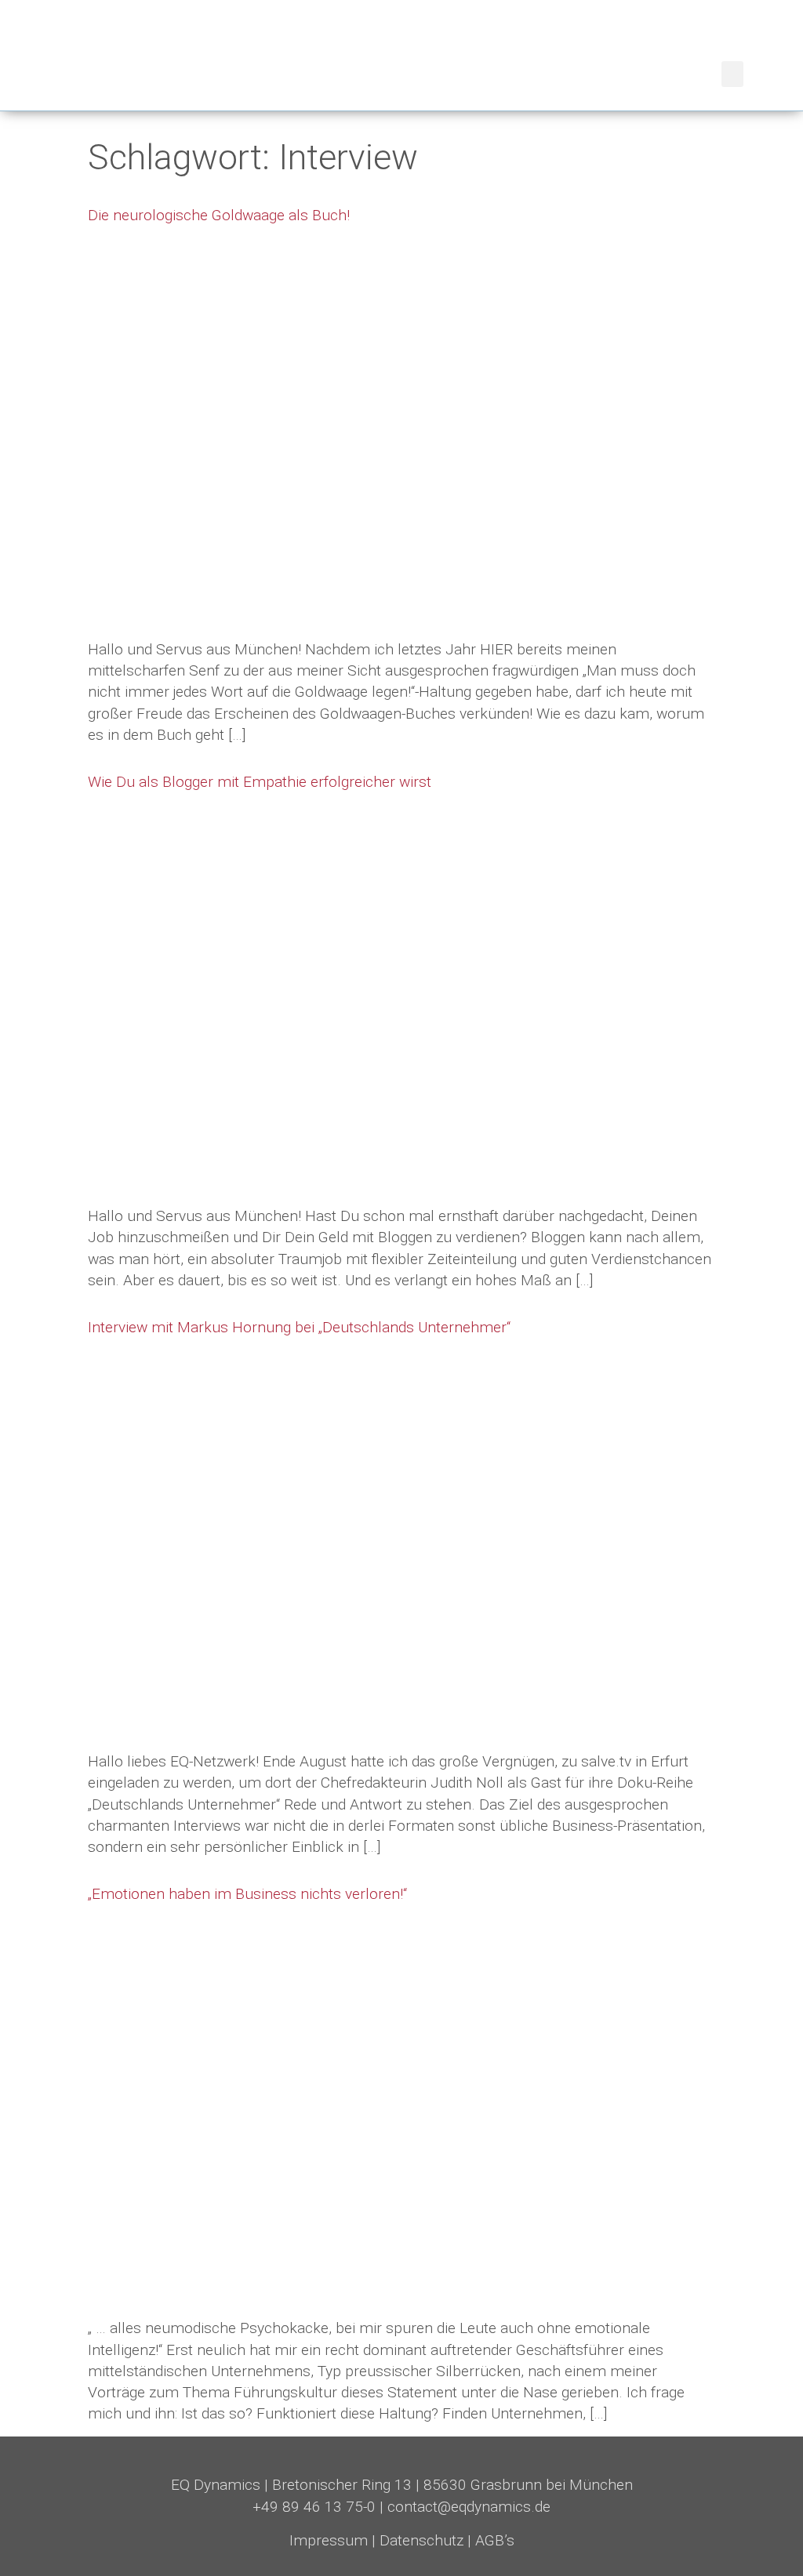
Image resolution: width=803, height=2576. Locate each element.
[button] (732, 74)
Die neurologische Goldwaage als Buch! (219, 215)
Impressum (329, 2540)
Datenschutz (421, 2540)
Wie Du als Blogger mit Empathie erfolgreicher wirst (260, 782)
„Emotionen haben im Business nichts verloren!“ (247, 1894)
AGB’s (495, 2540)
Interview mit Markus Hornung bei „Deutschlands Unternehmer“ (299, 1327)
